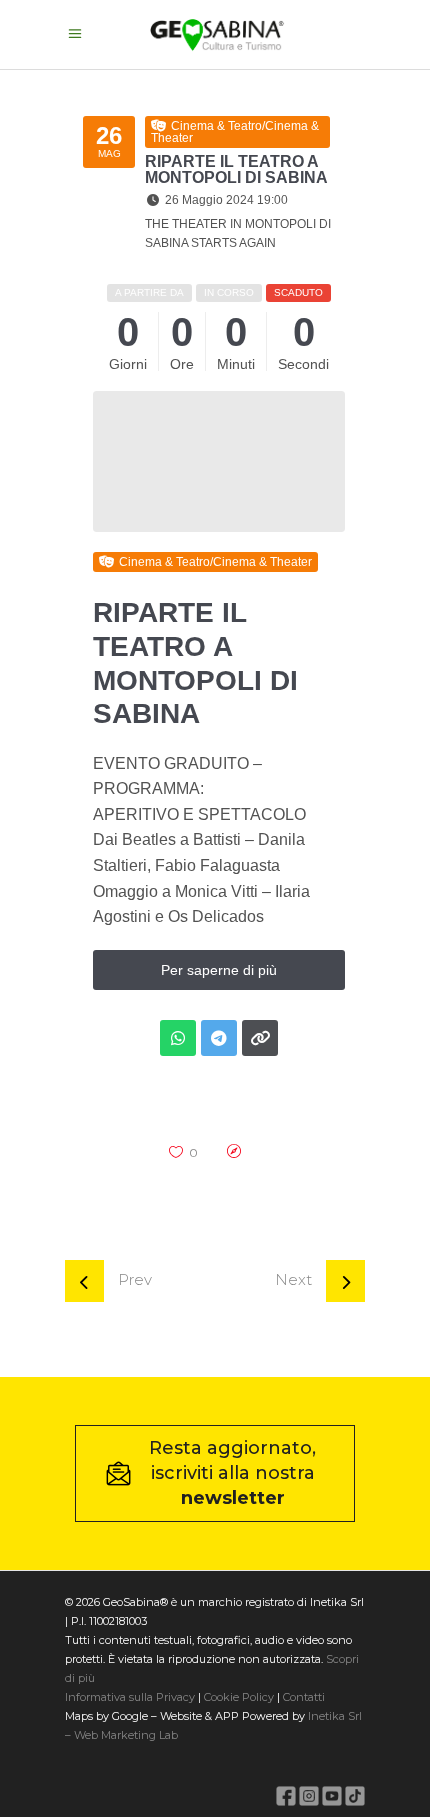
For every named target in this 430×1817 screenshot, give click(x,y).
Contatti (302, 1697)
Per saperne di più (219, 970)
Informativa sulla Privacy (130, 1697)
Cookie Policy (239, 1697)
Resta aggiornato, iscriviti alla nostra (232, 1473)
